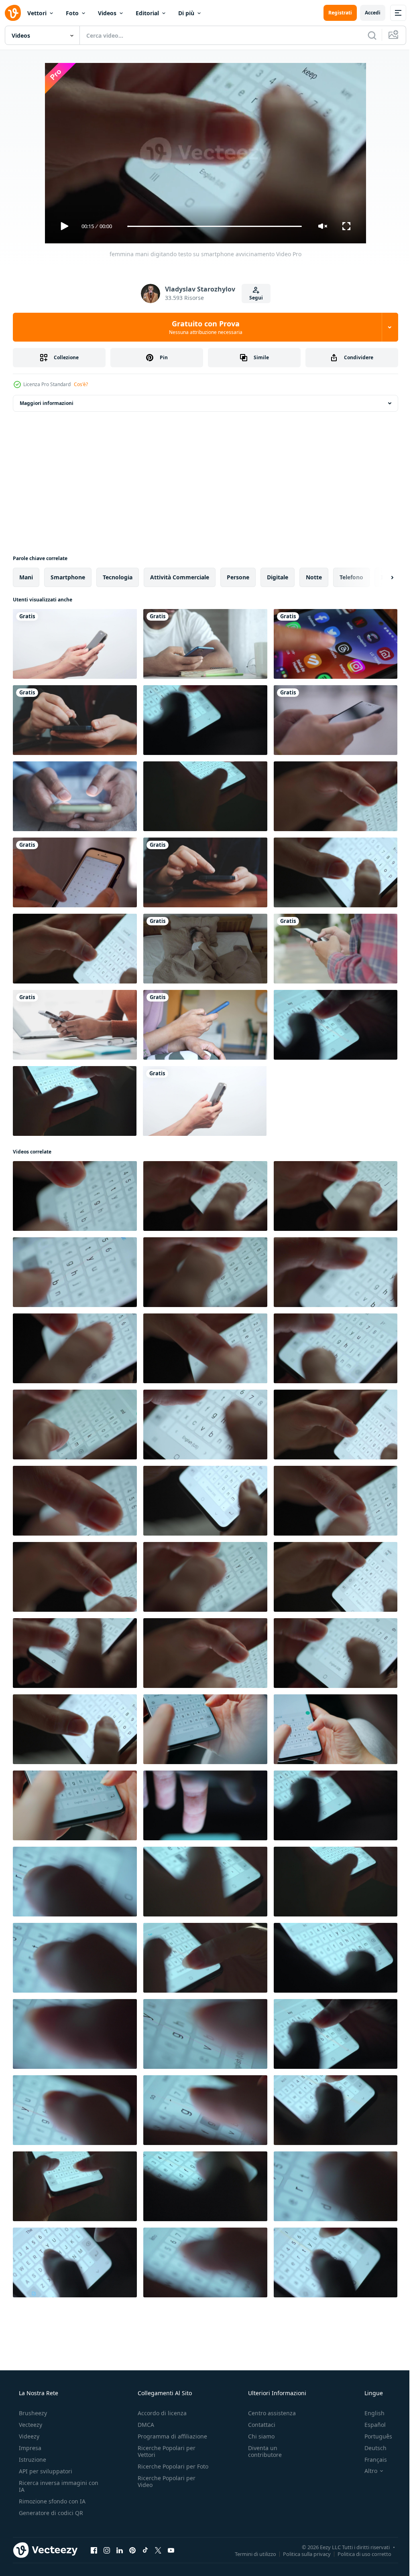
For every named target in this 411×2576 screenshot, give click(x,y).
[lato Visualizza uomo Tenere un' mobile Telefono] (75, 644)
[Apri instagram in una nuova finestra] (107, 2550)
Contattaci (258, 2425)
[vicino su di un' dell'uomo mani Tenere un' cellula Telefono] (75, 796)
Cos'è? (81, 384)
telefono (351, 577)
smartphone (68, 577)
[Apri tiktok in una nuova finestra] (145, 2550)
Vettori (37, 13)
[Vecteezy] (13, 13)
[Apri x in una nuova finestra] (158, 2550)
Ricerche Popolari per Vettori (164, 2451)
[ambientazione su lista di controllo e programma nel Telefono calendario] (75, 872)
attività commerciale (180, 577)
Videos (107, 13)
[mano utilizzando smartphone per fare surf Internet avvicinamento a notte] (205, 1805)
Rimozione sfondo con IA (51, 2501)
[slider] (212, 226)
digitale (278, 577)
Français (370, 2460)
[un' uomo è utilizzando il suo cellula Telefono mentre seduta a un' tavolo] (205, 644)
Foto (72, 13)
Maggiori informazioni (47, 403)
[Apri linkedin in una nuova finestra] (120, 2550)
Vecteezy (30, 2425)
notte (314, 577)
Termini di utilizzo (249, 2554)
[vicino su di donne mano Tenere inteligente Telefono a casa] (205, 1025)
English (369, 2413)
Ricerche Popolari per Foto (164, 2470)
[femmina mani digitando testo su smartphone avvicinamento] (336, 796)
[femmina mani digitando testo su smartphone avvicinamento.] (205, 1729)
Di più (186, 13)
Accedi (367, 13)
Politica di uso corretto (358, 2554)
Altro (366, 2471)
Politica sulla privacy (301, 2554)
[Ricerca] (366, 35)
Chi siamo (257, 2436)
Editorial (147, 13)
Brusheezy (32, 2413)
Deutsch (370, 2448)
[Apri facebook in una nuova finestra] (94, 2550)
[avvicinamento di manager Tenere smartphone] (205, 1101)
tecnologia (118, 577)
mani (26, 577)
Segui (253, 298)
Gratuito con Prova (202, 327)
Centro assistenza (268, 2413)
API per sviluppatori (45, 2471)
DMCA (143, 2425)
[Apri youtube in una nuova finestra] (171, 2550)
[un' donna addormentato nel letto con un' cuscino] (205, 949)
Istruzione (32, 2460)
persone (238, 577)
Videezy (28, 2436)
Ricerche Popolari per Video (164, 2488)
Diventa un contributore (261, 2451)
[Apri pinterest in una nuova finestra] (132, 2550)
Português (373, 2436)
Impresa (29, 2448)
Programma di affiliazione (170, 2436)
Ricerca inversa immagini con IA (52, 2486)
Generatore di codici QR (50, 2513)
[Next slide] (379, 577)
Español (370, 2425)
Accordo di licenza (160, 2413)
